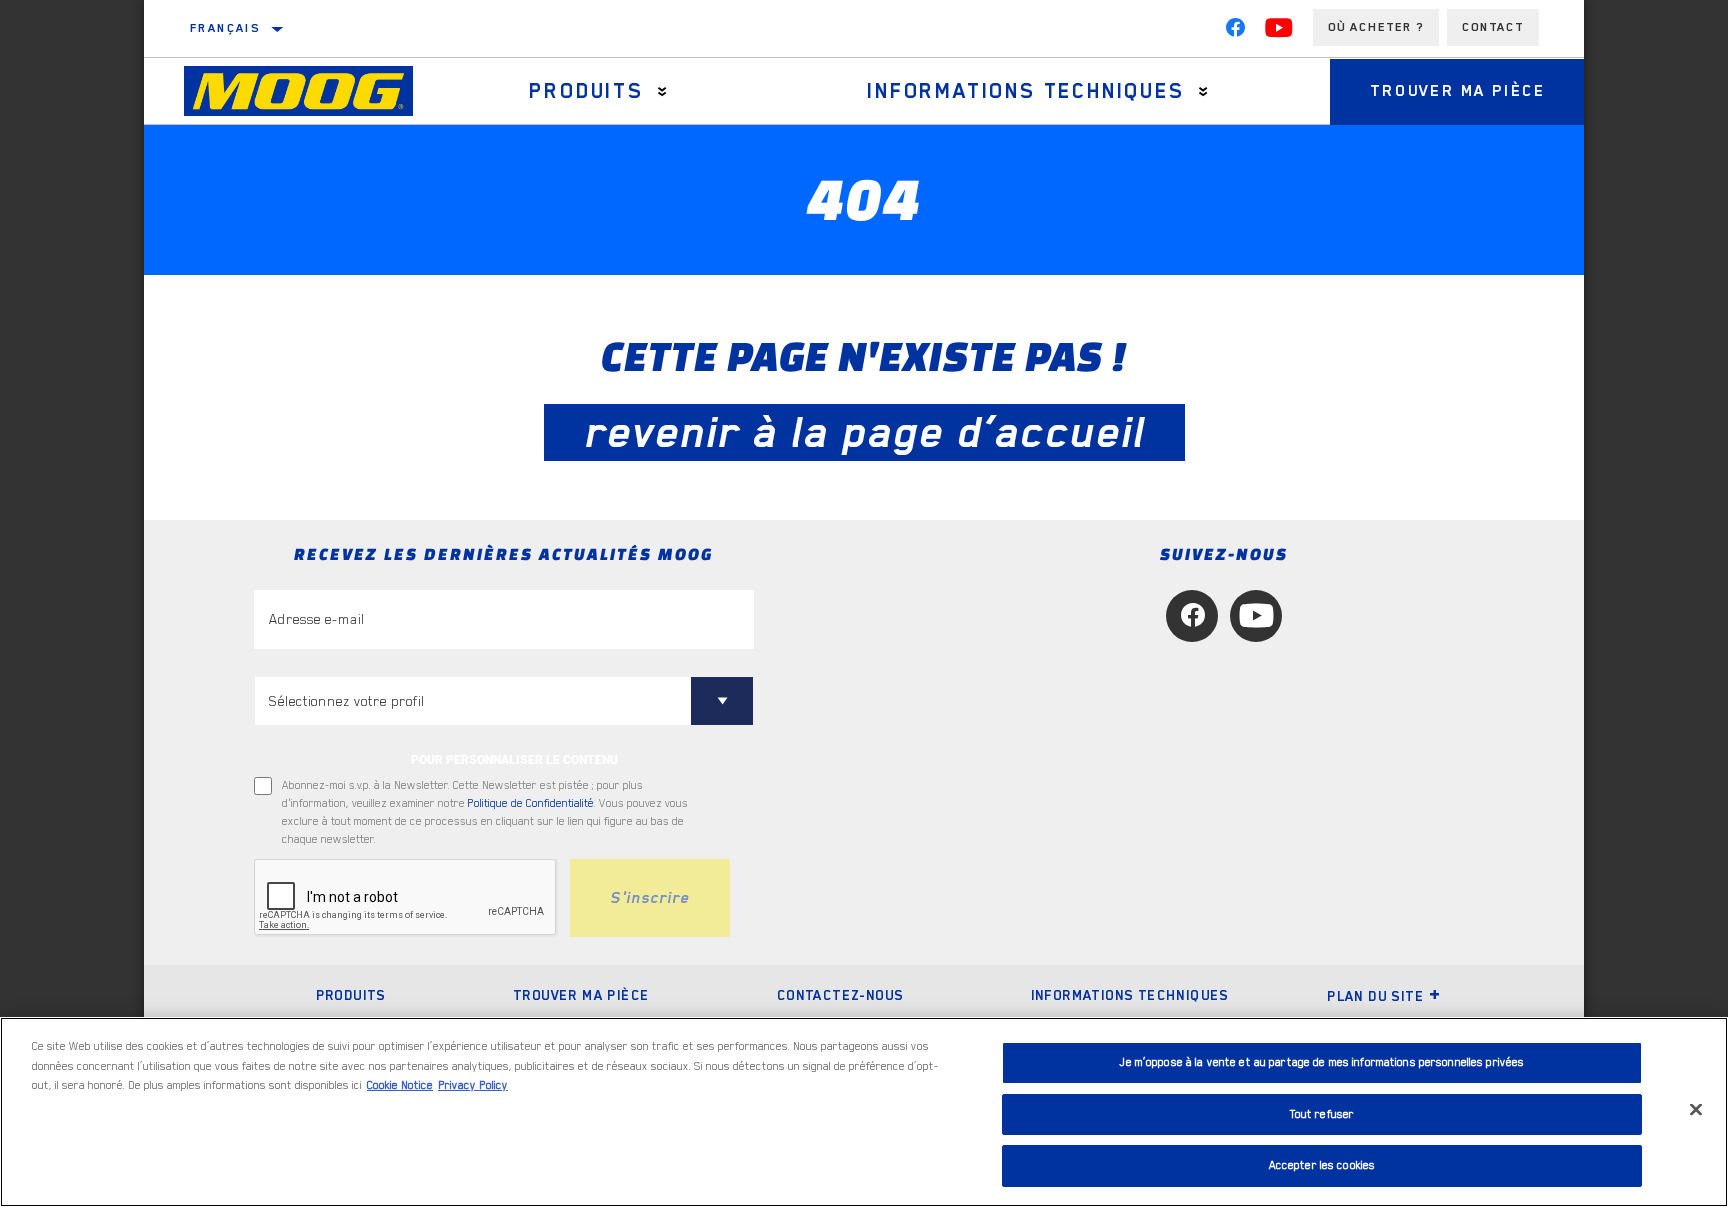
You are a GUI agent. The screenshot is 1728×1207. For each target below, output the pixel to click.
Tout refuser (1322, 1114)
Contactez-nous (840, 995)
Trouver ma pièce (1458, 91)
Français (225, 28)
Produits (586, 91)
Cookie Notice (400, 1085)
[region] (864, 1112)
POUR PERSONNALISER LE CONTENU (514, 760)
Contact (1493, 27)
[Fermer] (1696, 1110)
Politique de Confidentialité (531, 803)
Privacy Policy (473, 1085)
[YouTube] (1279, 32)
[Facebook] (1235, 32)
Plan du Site (1375, 996)
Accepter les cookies (1322, 1165)
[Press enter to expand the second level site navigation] (662, 91)
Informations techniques (1025, 91)
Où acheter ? (1376, 27)
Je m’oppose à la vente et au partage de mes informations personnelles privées (1321, 1062)
